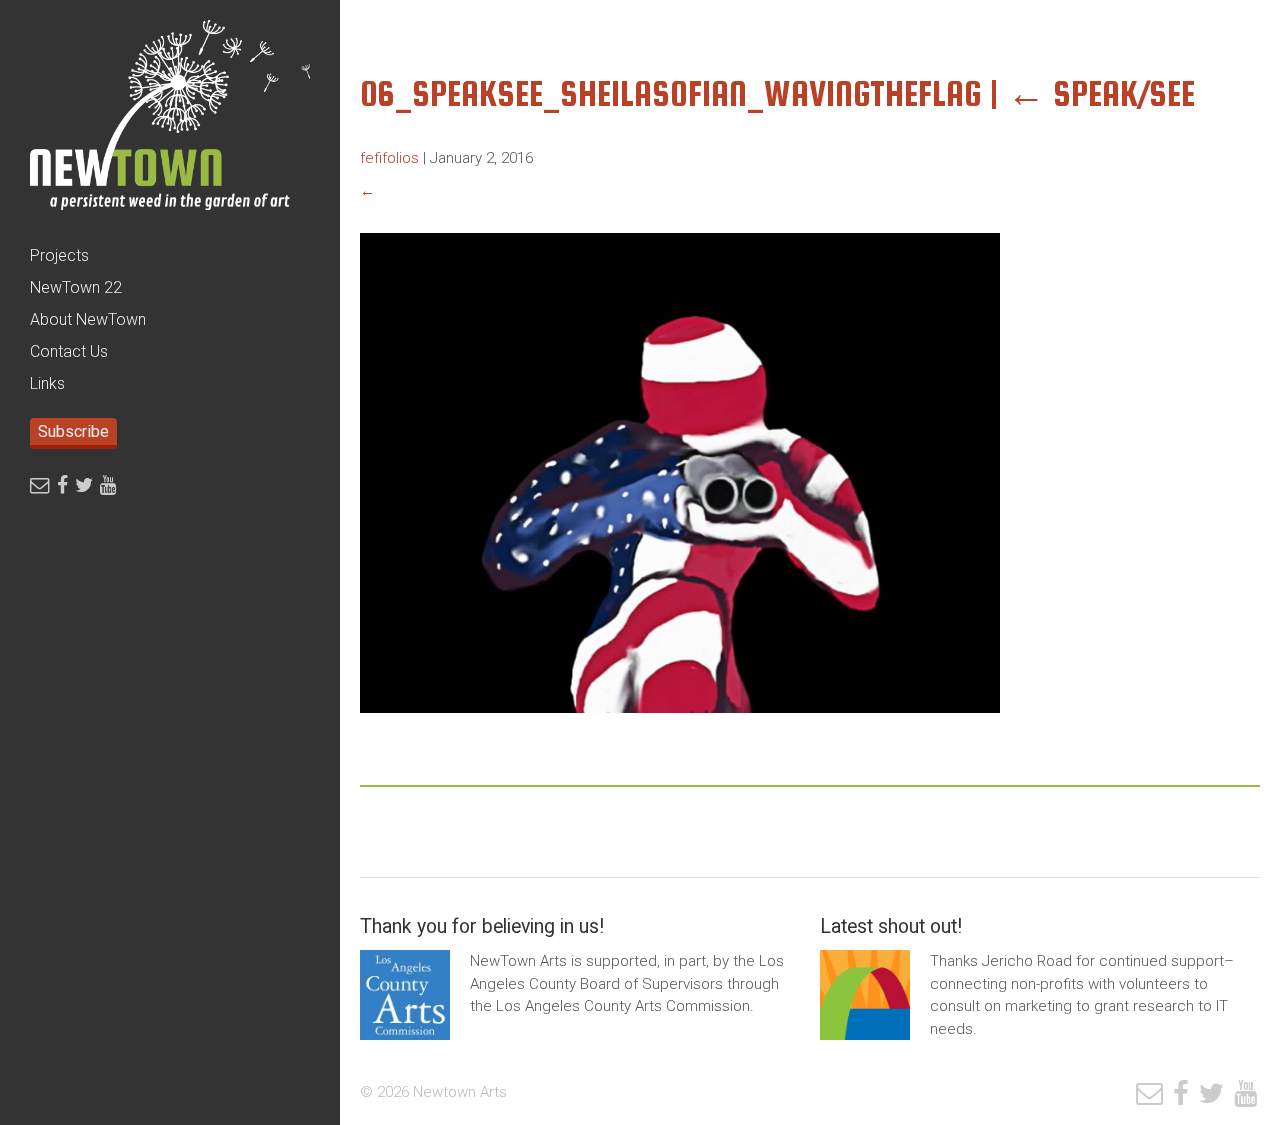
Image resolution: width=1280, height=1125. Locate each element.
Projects (59, 255)
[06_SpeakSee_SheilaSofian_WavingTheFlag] (680, 728)
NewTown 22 (76, 287)
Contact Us (69, 351)
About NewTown (88, 319)
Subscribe (73, 431)
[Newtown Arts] (170, 120)
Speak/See (1101, 93)
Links (47, 383)
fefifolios (389, 158)
